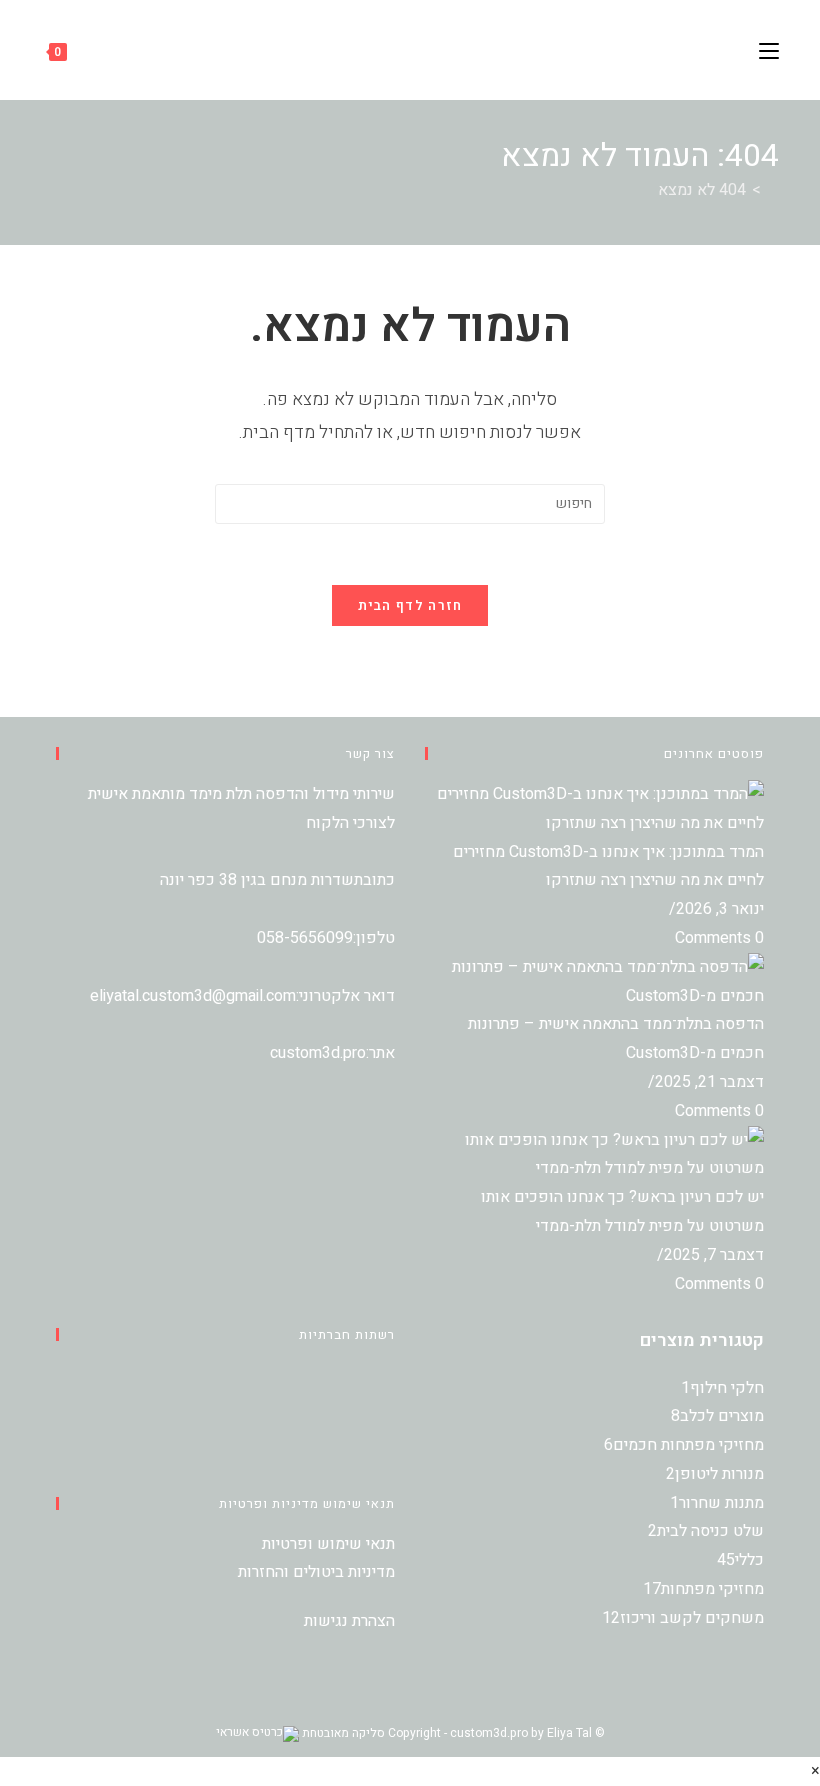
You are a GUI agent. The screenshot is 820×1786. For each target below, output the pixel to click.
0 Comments (719, 938)
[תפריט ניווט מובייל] (769, 49)
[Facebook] (389, 1375)
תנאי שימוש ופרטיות (328, 1544)
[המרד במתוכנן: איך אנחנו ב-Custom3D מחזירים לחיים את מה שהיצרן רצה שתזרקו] (594, 808)
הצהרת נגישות (349, 1621)
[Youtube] (389, 1462)
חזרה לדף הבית (410, 605)
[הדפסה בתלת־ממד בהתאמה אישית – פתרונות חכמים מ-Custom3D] (594, 981)
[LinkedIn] (389, 1433)
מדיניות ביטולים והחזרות (316, 1572)
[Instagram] (389, 1404)
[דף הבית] (773, 190)
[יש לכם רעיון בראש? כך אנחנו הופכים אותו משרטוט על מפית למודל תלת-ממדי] (594, 1154)
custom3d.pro (318, 1053)
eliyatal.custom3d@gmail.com (193, 996)
